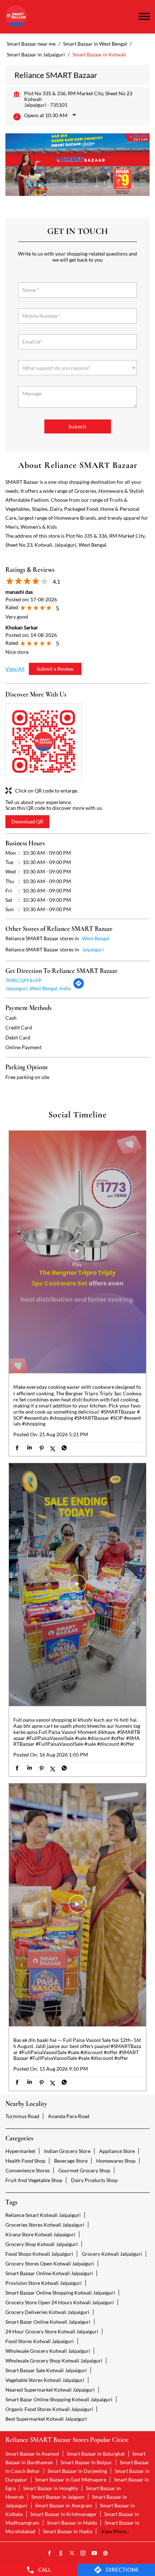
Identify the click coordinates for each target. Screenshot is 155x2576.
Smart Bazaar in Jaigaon (58, 2497)
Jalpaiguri (93, 949)
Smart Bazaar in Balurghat (96, 2454)
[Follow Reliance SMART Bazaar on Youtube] (94, 2553)
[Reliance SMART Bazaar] (16, 17)
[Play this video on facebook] (77, 1254)
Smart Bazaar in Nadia (68, 2531)
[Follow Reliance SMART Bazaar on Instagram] (83, 2553)
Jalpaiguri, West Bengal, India (38, 988)
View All (15, 669)
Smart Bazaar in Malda (72, 2523)
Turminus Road (22, 2116)
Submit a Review (55, 669)
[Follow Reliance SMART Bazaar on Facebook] (50, 2553)
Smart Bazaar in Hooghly (51, 2488)
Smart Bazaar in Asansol (32, 2454)
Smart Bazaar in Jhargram (64, 2505)
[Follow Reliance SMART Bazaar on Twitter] (72, 2553)
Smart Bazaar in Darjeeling (77, 2471)
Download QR (27, 821)
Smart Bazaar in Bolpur (86, 2462)
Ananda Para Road (69, 2116)
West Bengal (96, 938)
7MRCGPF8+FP (23, 980)
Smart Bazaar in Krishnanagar (63, 2514)
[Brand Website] (106, 2553)
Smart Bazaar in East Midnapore (71, 2479)
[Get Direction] (79, 987)
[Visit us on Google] (61, 2553)
